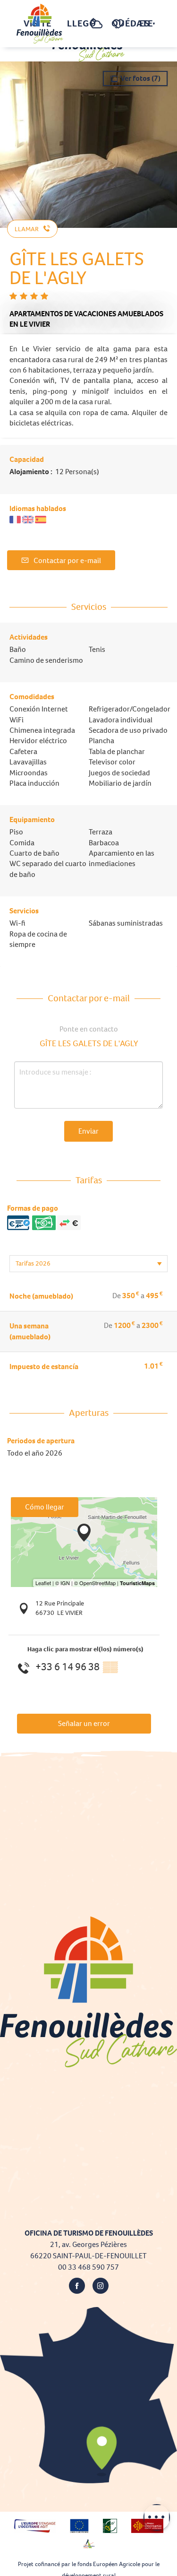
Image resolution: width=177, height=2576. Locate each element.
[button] (77, 24)
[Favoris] (119, 24)
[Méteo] (97, 29)
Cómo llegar (45, 1507)
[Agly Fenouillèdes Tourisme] (40, 24)
